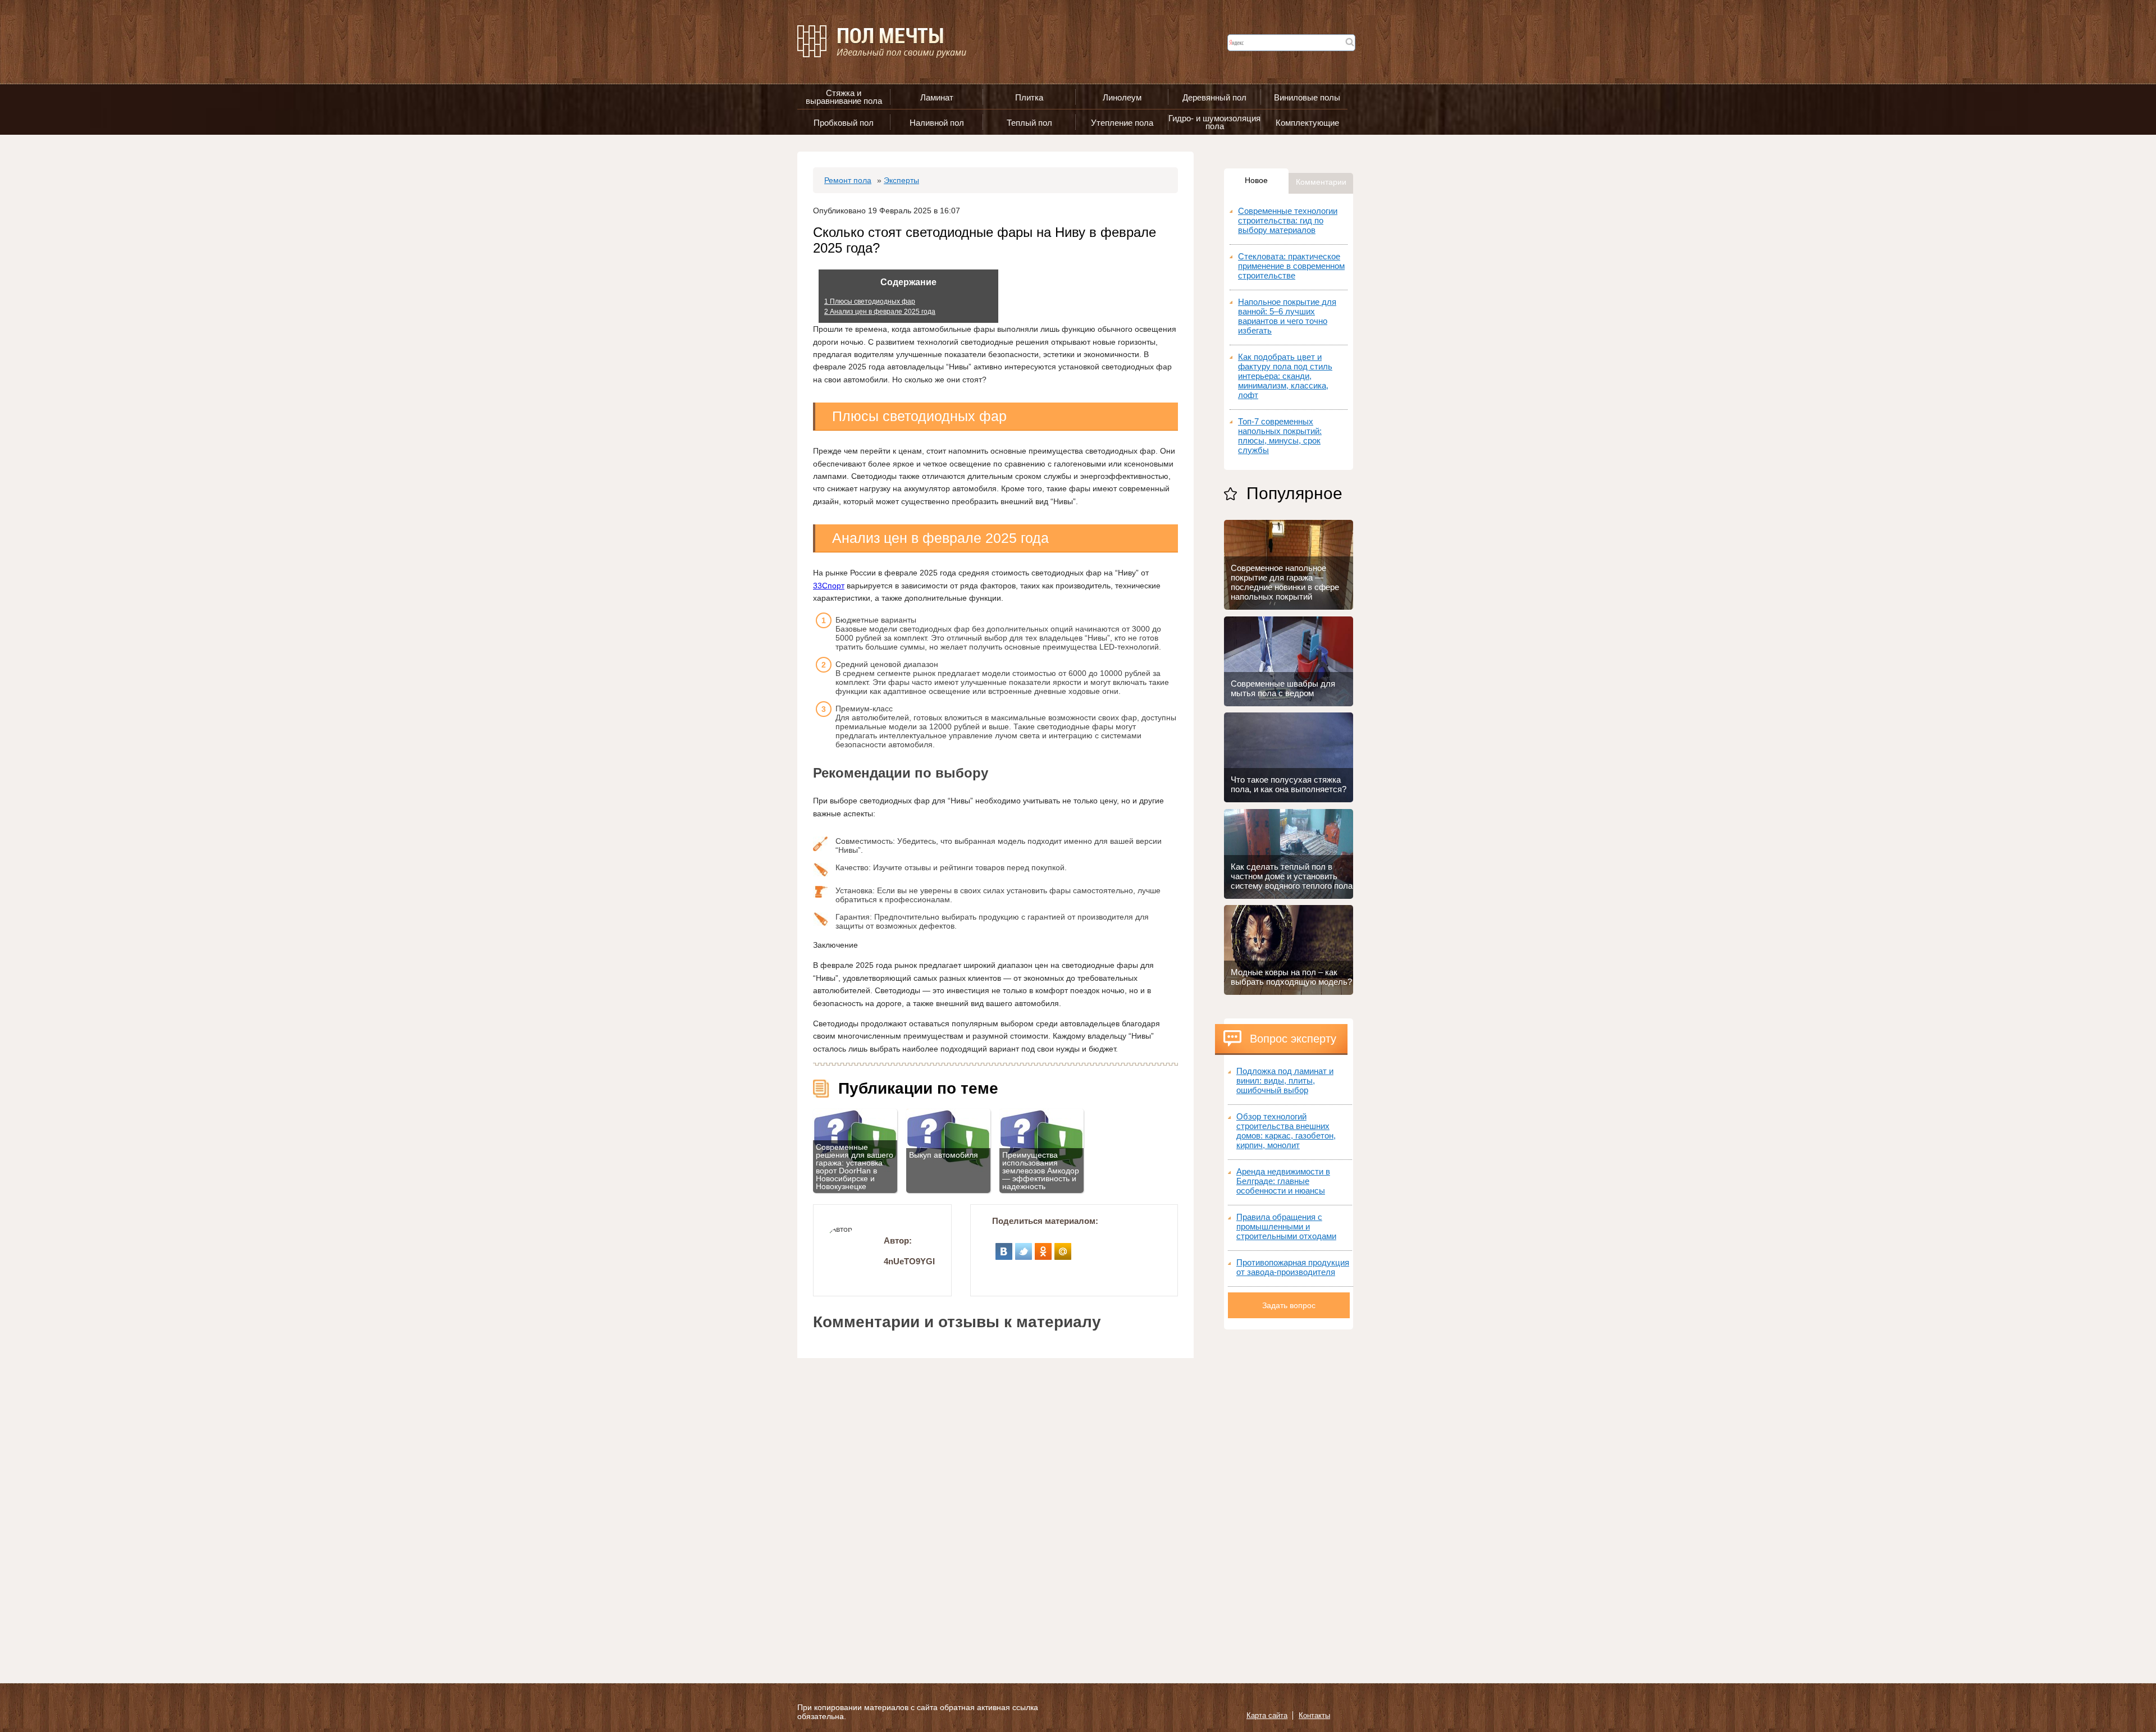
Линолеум (1122, 97)
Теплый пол (1029, 123)
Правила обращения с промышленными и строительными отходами (1286, 1226)
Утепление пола (1122, 123)
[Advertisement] (1289, 1498)
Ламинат (937, 97)
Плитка (1029, 97)
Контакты (1314, 1715)
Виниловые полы (1307, 97)
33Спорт (829, 586)
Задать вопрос (1289, 1305)
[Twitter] (1024, 1247)
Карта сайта (1267, 1715)
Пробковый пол (844, 123)
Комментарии (1321, 182)
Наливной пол (937, 123)
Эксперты (901, 180)
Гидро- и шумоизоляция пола (1214, 122)
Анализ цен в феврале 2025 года (880, 312)
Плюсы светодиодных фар (870, 301)
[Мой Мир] (1063, 1247)
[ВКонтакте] (1004, 1247)
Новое (1256, 180)
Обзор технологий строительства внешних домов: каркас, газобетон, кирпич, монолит (1286, 1131)
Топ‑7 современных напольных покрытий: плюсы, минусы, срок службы (1280, 436)
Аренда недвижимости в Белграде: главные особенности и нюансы (1283, 1181)
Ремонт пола (848, 180)
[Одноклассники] (1043, 1247)
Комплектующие (1307, 123)
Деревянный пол (1214, 97)
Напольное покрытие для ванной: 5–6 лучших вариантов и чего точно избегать (1287, 316)
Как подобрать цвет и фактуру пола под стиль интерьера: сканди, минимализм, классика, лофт (1285, 376)
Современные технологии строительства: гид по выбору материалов (1288, 220)
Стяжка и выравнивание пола (844, 97)
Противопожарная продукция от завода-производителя (1293, 1267)
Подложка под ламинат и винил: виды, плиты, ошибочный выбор (1285, 1080)
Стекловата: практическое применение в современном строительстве (1291, 266)
